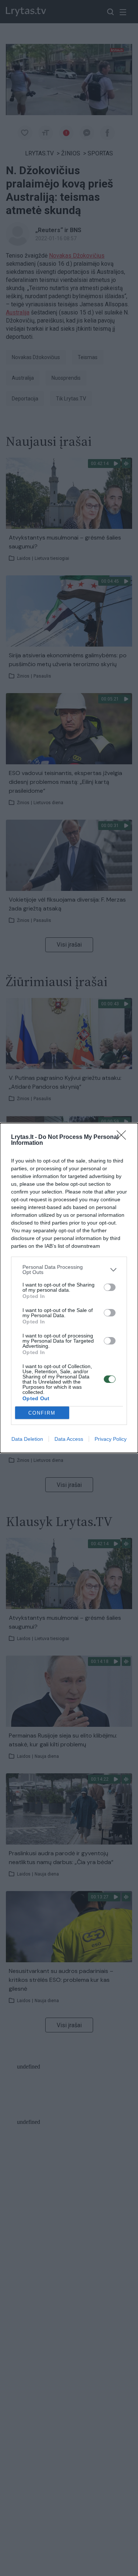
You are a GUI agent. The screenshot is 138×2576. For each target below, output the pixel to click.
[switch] (110, 1287)
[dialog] (69, 1288)
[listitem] (69, 1270)
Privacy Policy (111, 1439)
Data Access (69, 1439)
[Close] (124, 1137)
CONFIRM (42, 1413)
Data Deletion (27, 1439)
